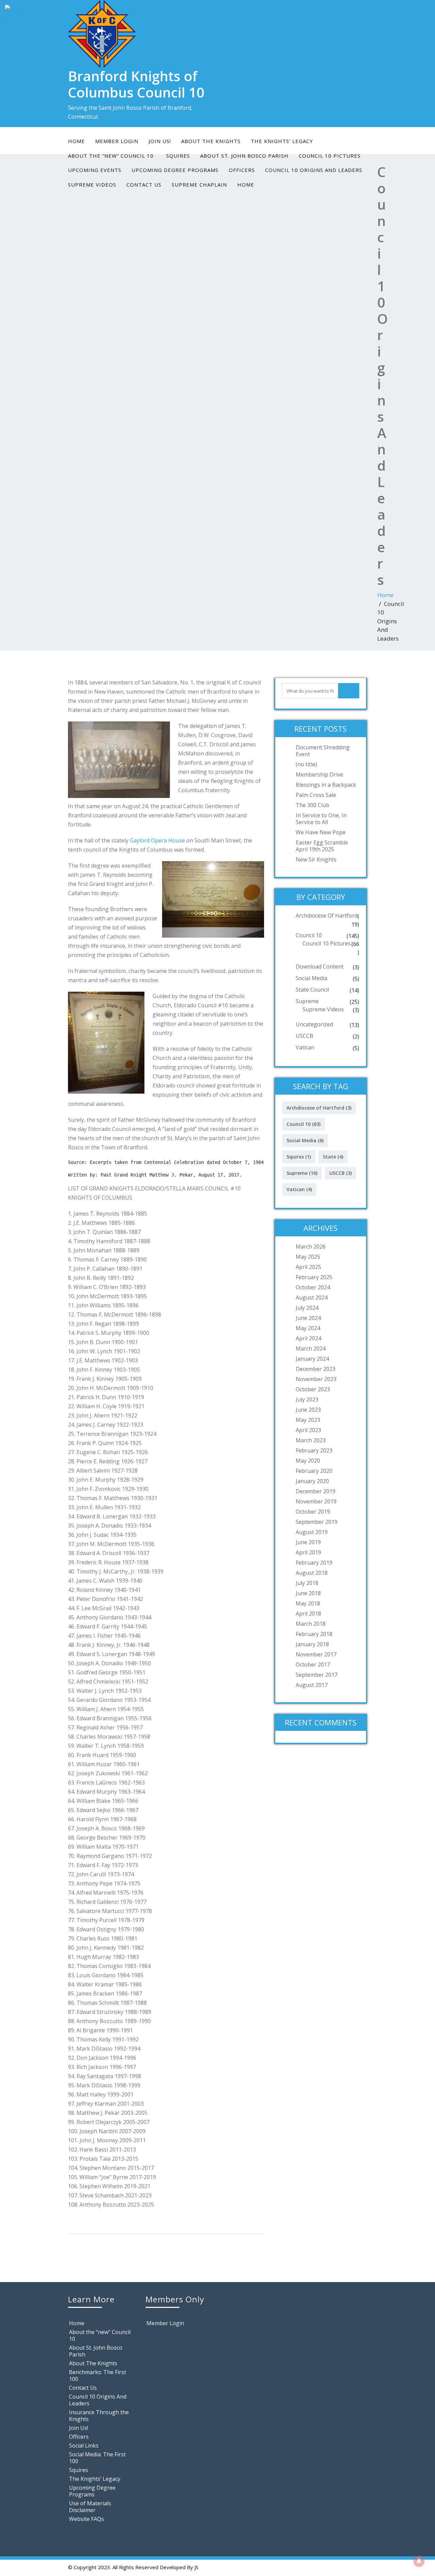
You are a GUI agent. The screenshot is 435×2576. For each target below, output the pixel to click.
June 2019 (308, 1542)
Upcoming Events (95, 170)
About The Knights (211, 141)
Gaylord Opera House (157, 840)
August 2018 (312, 1573)
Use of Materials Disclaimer (90, 2507)
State (333, 1157)
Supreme (307, 1001)
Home (76, 141)
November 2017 (316, 1654)
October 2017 (313, 1665)
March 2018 (311, 1624)
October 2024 (313, 1287)
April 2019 (308, 1552)
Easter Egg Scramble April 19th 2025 (322, 846)
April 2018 (308, 1614)
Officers (242, 170)
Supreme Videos (92, 185)
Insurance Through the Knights (99, 2416)
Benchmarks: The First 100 (98, 2375)
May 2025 (308, 1257)
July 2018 (307, 1583)
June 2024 (308, 1318)
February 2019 (314, 1563)
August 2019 (312, 1532)
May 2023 (308, 1420)
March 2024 (311, 1348)
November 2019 (316, 1501)
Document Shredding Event (323, 751)
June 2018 (308, 1593)
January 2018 (312, 1644)
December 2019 (316, 1491)
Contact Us (144, 185)
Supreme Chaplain (199, 185)
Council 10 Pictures (327, 943)
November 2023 (316, 1379)
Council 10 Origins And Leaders (314, 170)
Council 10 (309, 935)
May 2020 (308, 1461)
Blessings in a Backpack (326, 785)
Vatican (305, 1047)
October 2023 (313, 1389)
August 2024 (312, 1298)
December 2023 (316, 1369)
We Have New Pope (321, 832)
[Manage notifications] (419, 2561)
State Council (312, 990)
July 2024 (307, 1308)
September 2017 (317, 1675)
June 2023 (308, 1410)
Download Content (320, 967)
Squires (299, 1157)
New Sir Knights (316, 859)
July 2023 (307, 1399)
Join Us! (160, 141)
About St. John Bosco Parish (96, 2351)
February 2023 (314, 1450)
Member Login (117, 141)
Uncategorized (314, 1024)
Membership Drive (319, 774)
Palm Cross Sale (316, 795)
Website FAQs (86, 2519)
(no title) (306, 764)
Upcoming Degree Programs (175, 170)
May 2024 (308, 1328)
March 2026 (311, 1247)
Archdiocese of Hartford (327, 916)
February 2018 (314, 1634)
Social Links (84, 2446)
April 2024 (308, 1338)
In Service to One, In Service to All (321, 819)
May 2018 (308, 1603)
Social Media (311, 978)
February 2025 (314, 1277)
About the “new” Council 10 (100, 2335)
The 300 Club (312, 805)
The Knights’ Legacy (282, 141)
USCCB (304, 1036)
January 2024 (312, 1359)
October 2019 (313, 1512)
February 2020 (314, 1471)
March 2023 (311, 1440)
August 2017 (312, 1685)
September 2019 (317, 1522)
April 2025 (308, 1267)
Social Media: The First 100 (97, 2458)
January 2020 (312, 1481)
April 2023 (308, 1430)
